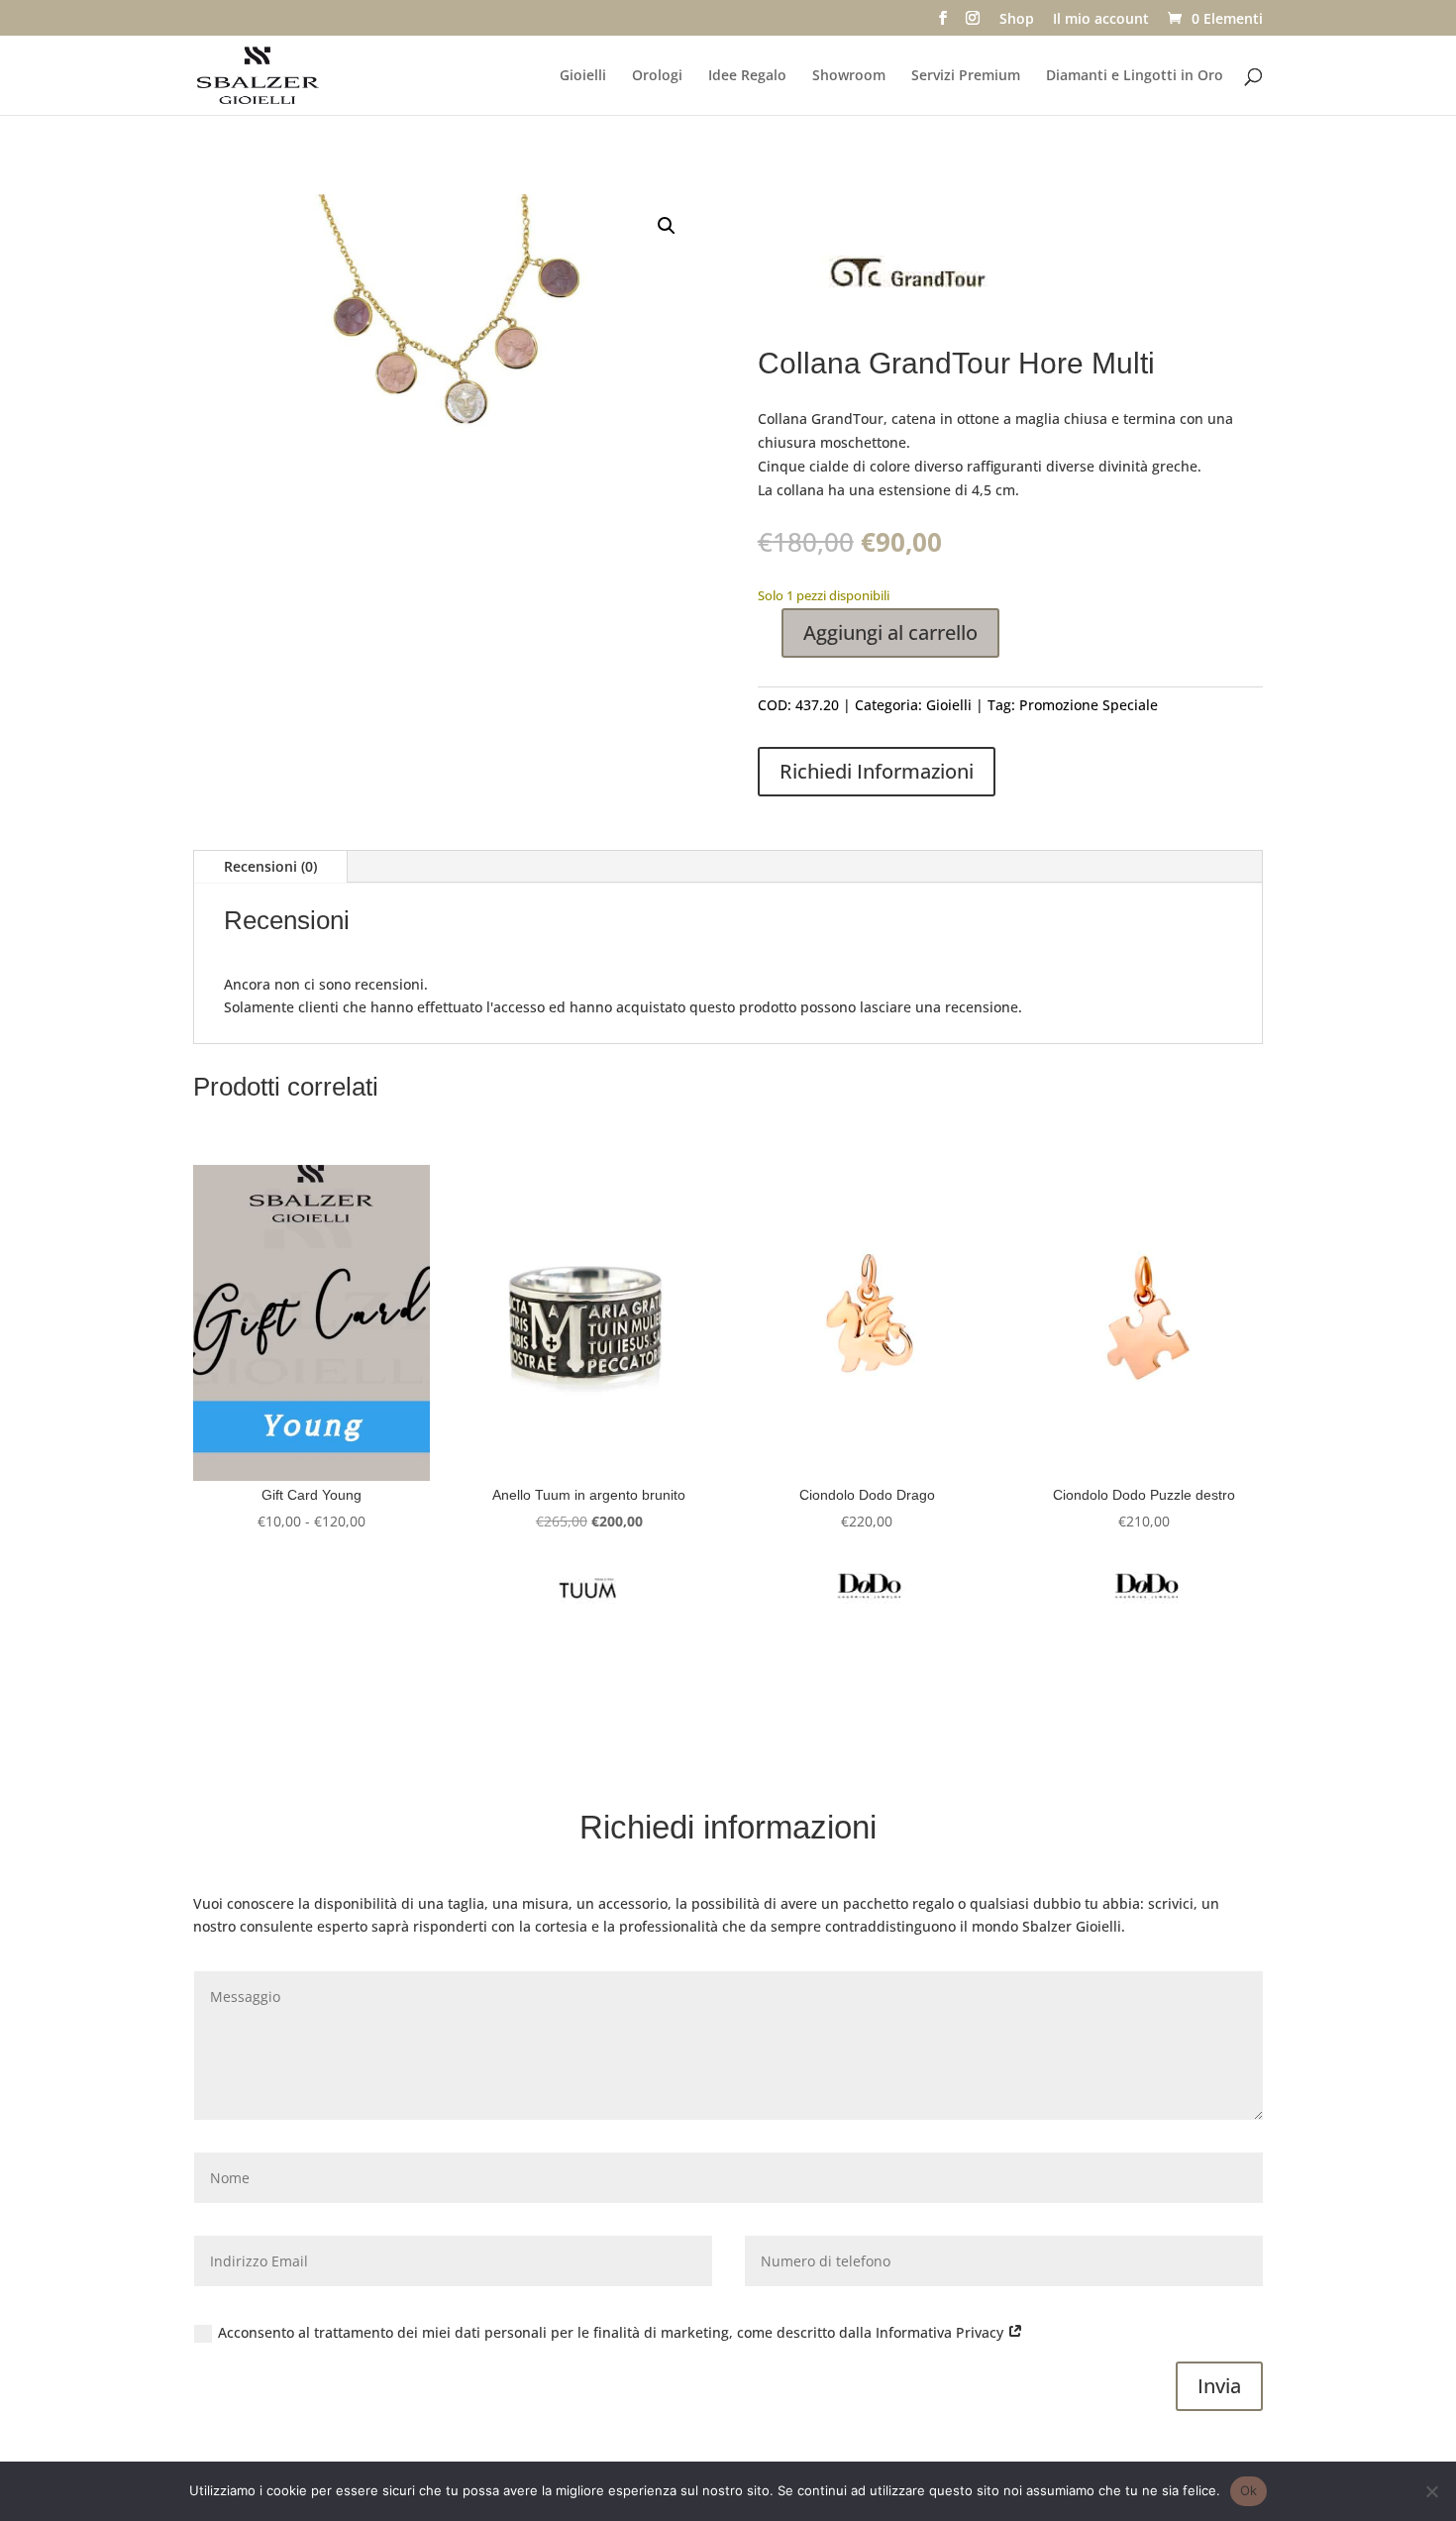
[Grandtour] (906, 278)
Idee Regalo (747, 76)
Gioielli (583, 76)
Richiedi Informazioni (877, 771)
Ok (1249, 2490)
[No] (1431, 2491)
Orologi (657, 76)
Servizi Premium (966, 76)
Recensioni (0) (270, 866)
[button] (667, 226)
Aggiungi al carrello (890, 632)
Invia (1219, 2386)
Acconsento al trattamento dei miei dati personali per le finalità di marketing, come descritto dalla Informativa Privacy (613, 2332)
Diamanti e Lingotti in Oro (1135, 76)
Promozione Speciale (1089, 705)
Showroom (849, 76)
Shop (1017, 20)
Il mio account (1101, 20)
